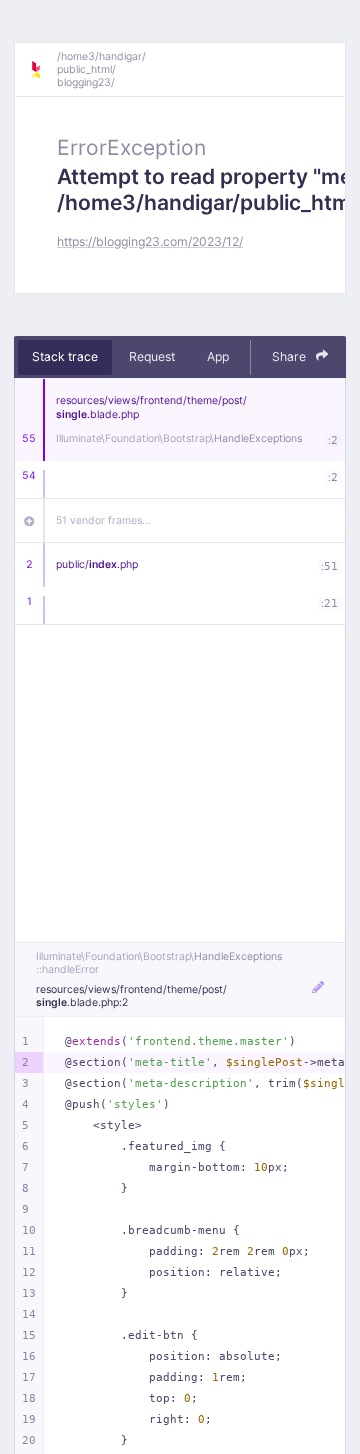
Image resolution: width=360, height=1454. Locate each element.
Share (290, 356)
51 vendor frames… (103, 520)
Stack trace (65, 356)
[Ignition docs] (43, 70)
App (218, 356)
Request (152, 356)
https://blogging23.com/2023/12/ (150, 241)
